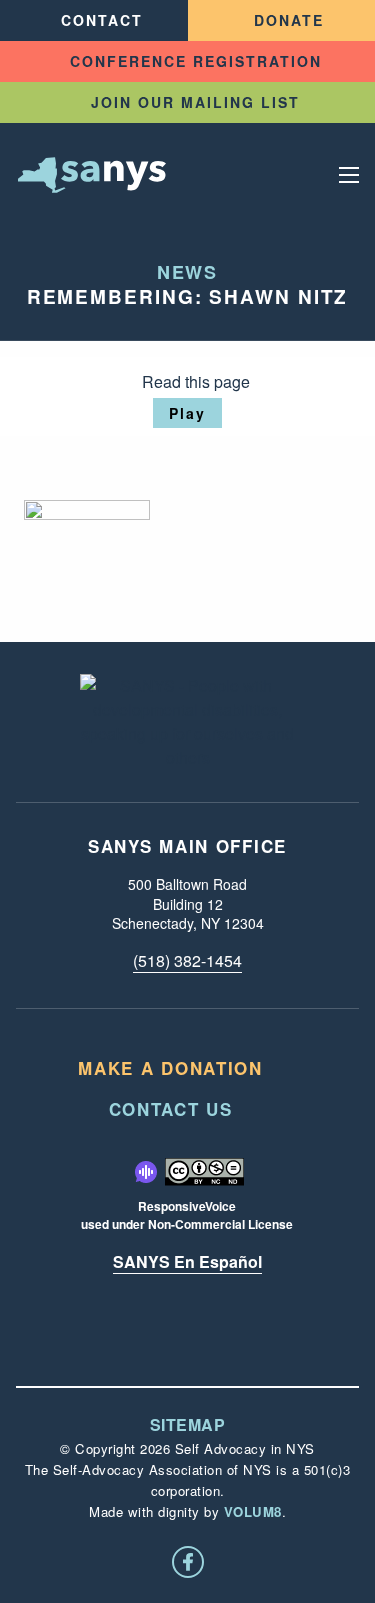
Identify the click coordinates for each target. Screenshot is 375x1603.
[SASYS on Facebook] (188, 1562)
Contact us (171, 1109)
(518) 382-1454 (187, 960)
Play (187, 413)
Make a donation (170, 1068)
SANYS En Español (187, 1261)
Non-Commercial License (220, 1224)
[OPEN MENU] (349, 175)
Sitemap (188, 1425)
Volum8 (253, 1511)
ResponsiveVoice (187, 1206)
